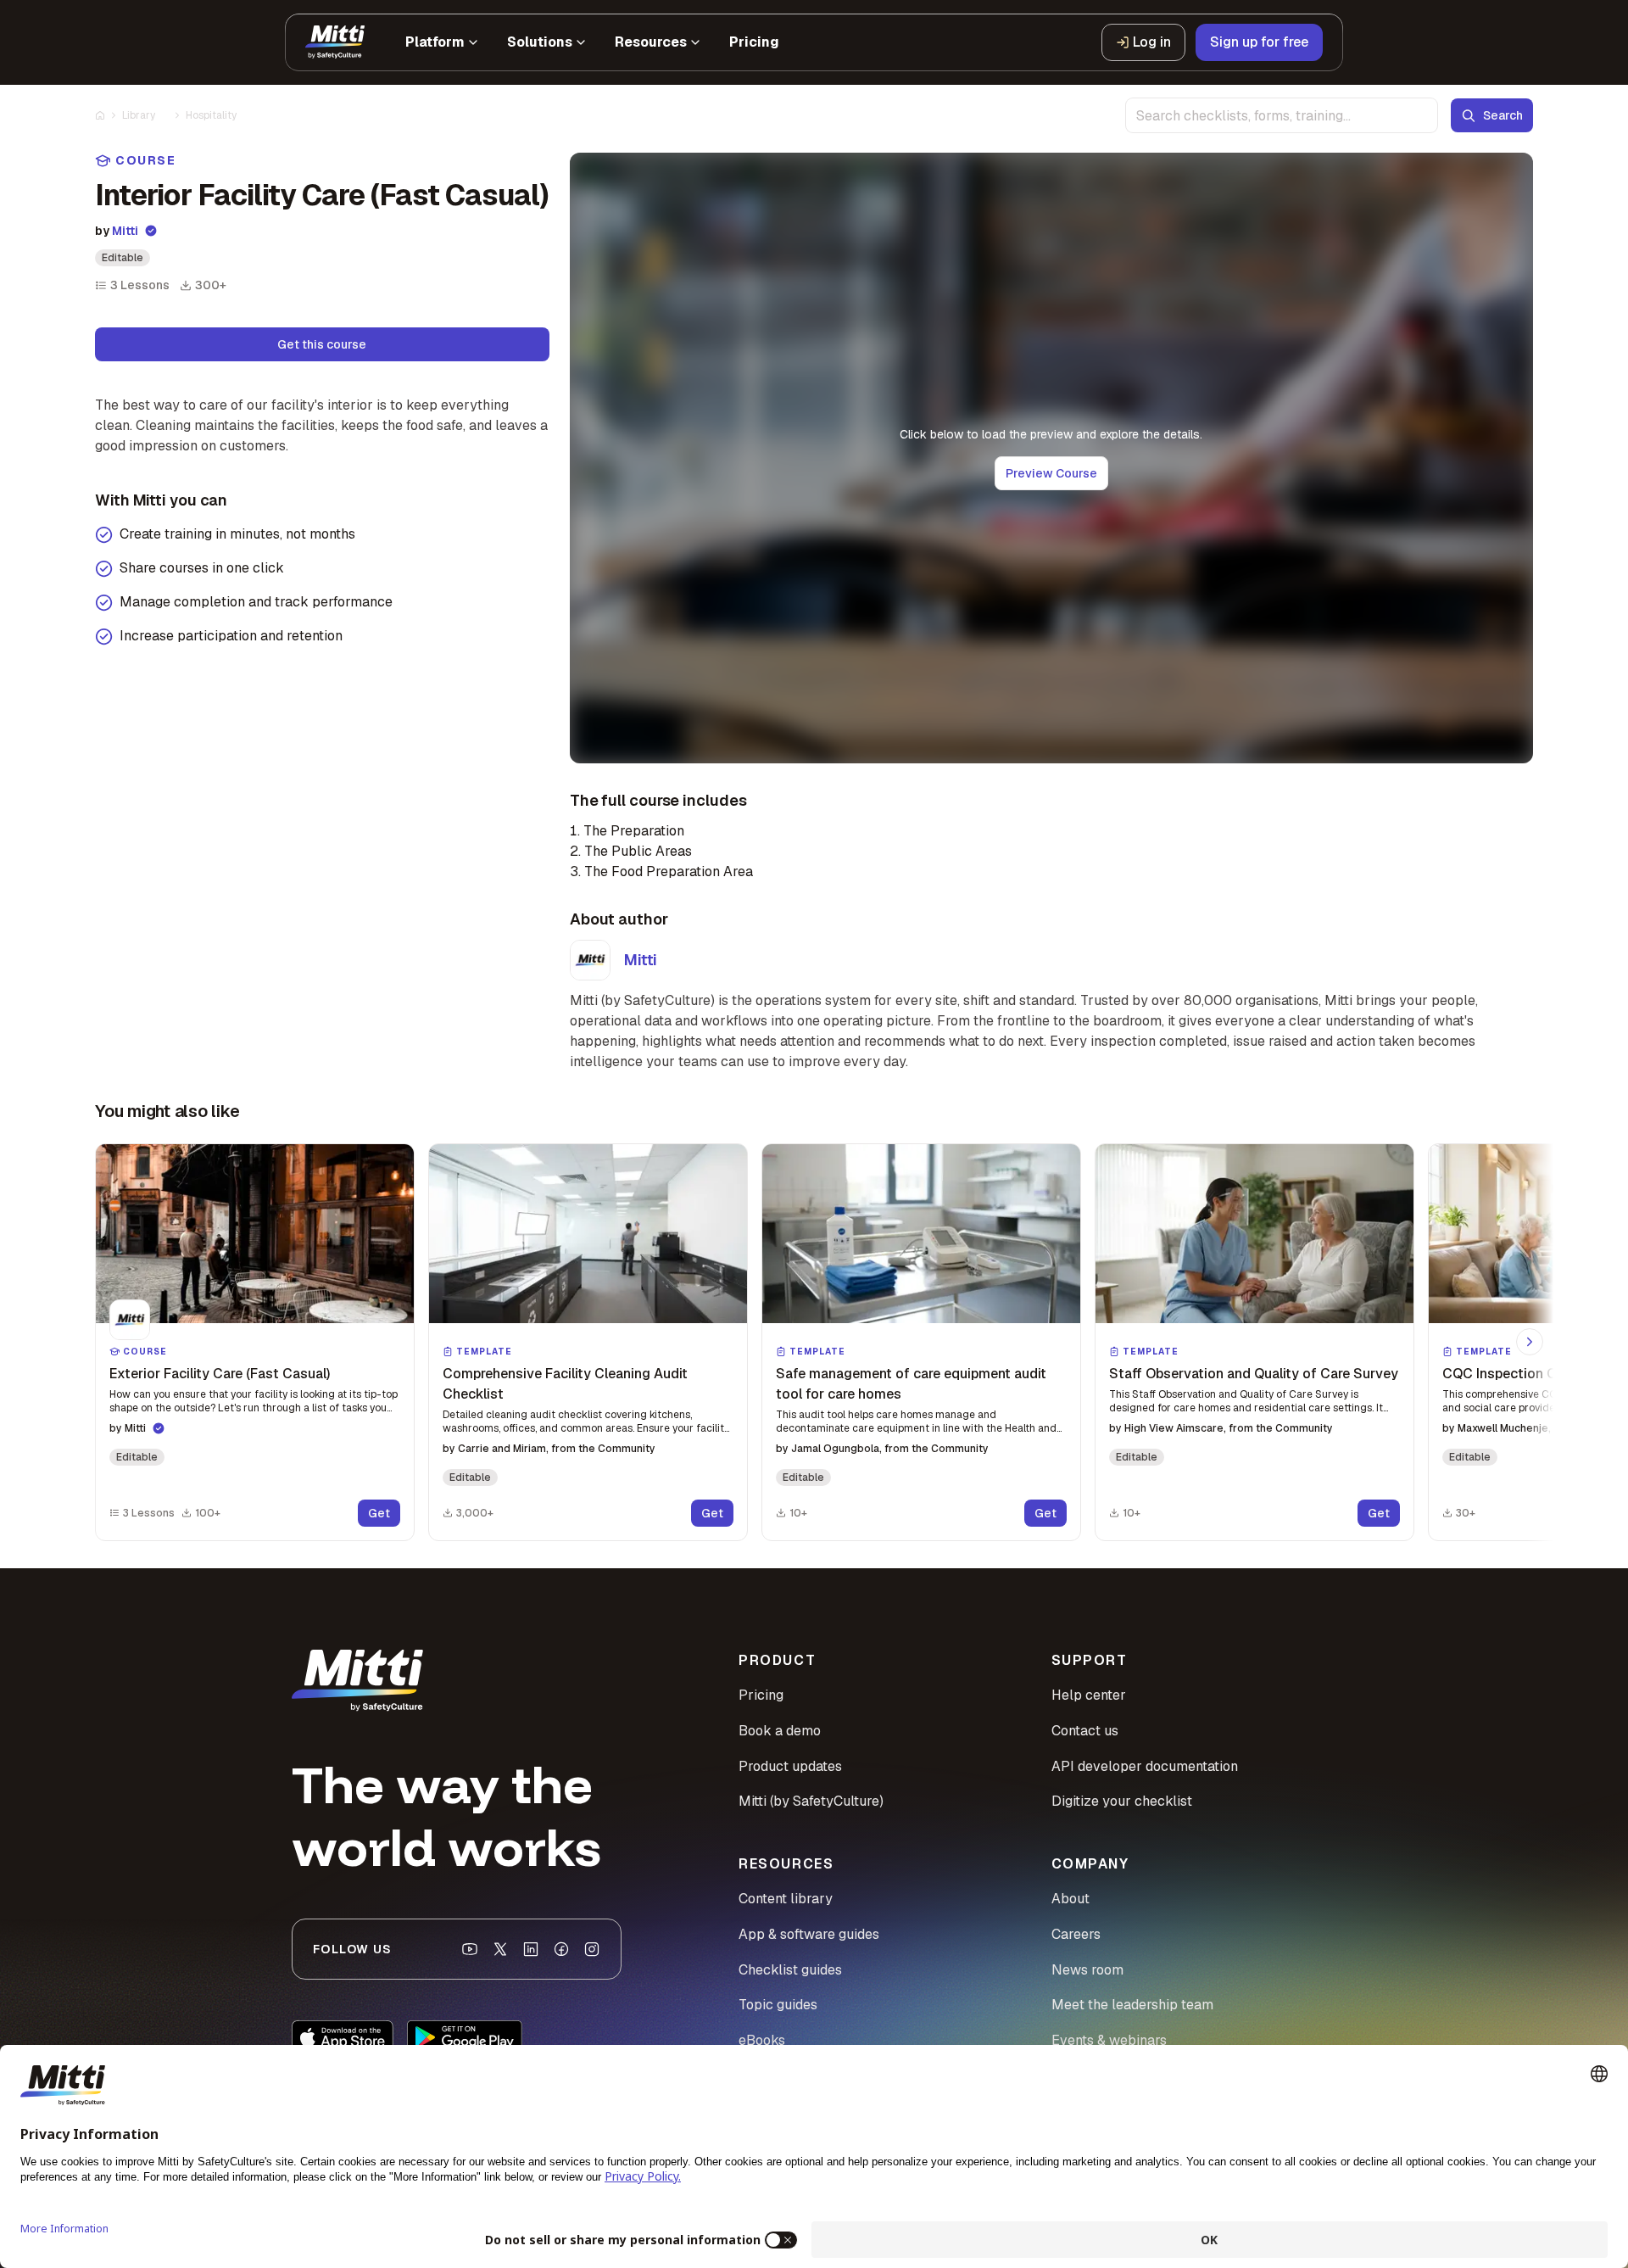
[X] (500, 1949)
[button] (255, 1342)
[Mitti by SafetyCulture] (335, 42)
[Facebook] (561, 1949)
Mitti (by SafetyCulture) (811, 1801)
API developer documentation (1145, 1766)
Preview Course (1051, 473)
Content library (786, 1899)
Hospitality (211, 115)
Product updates (790, 1766)
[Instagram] (592, 1949)
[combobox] (1282, 115)
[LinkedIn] (531, 1949)
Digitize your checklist (1122, 1801)
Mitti (125, 231)
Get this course (322, 344)
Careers (1076, 1934)
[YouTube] (470, 1949)
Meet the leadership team (1132, 2005)
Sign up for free (1259, 42)
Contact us (1085, 1731)
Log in (1152, 42)
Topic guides (778, 2005)
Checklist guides (790, 1970)
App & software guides (809, 1934)
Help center (1089, 1695)
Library (139, 115)
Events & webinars (1109, 2040)
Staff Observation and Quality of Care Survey (1254, 1374)
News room (1087, 1970)
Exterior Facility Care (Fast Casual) (220, 1374)
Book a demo (780, 1731)
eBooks (762, 2040)
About (1070, 1899)
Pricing (761, 1695)
